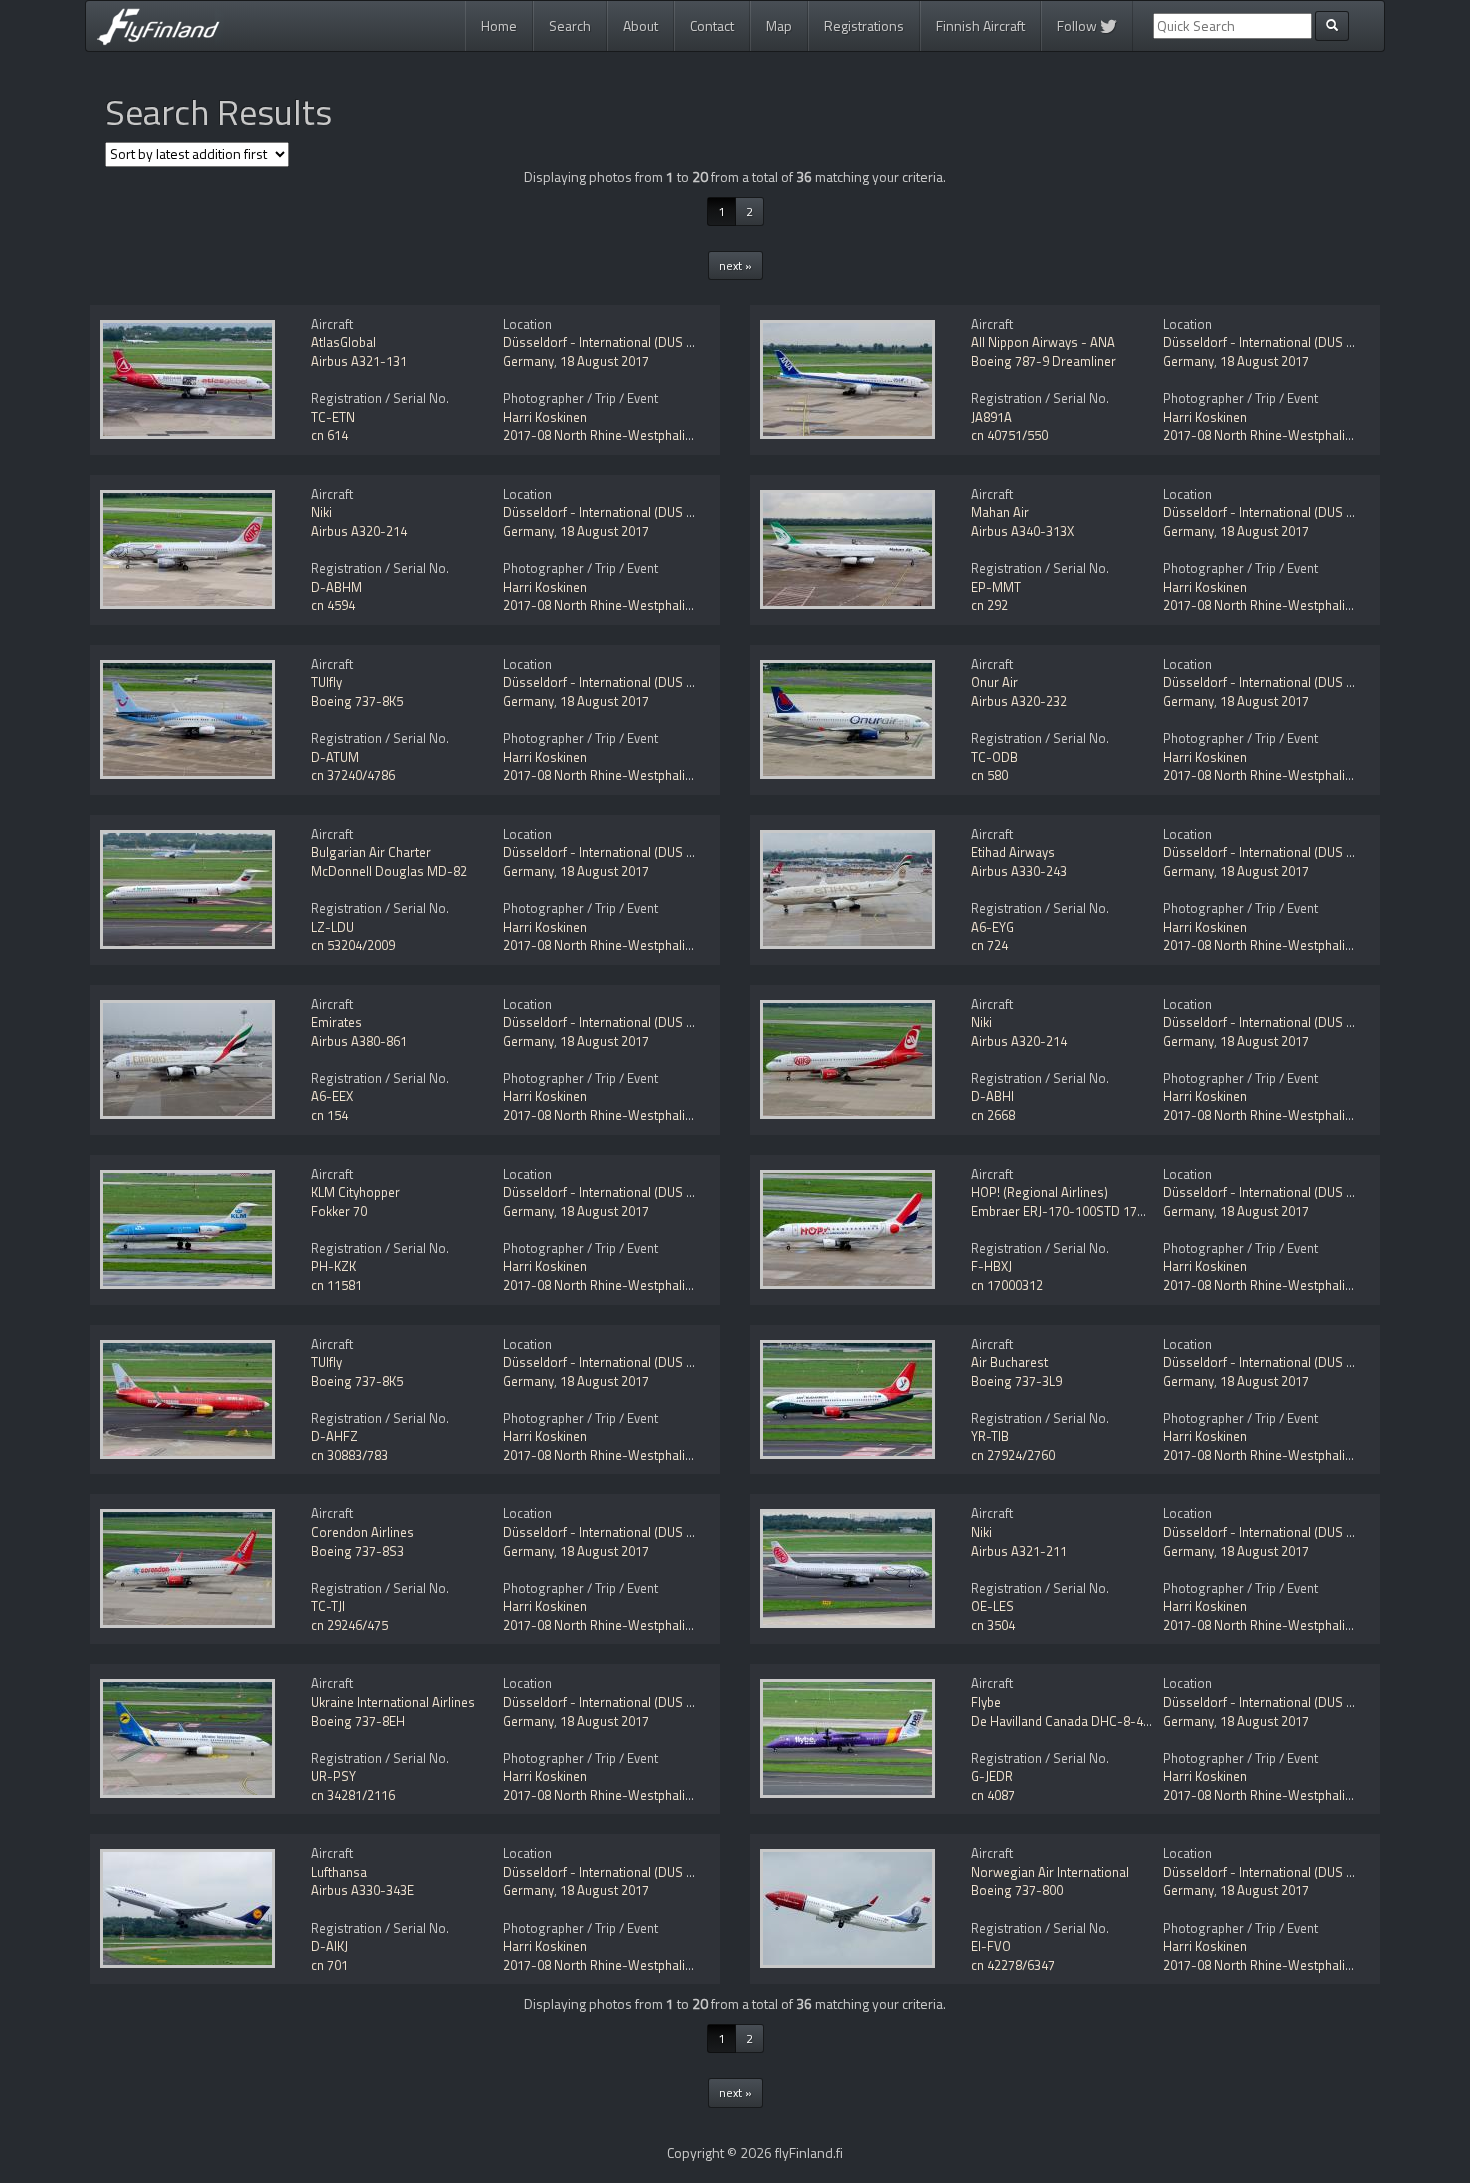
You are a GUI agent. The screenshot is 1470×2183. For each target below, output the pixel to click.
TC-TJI (328, 1606)
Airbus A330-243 (1019, 871)
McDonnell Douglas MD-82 (389, 871)
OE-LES (992, 1606)
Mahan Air (1000, 512)
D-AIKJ (329, 1946)
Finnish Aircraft (980, 25)
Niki (321, 512)
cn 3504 (993, 1625)
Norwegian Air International (1050, 1872)
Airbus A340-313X (1022, 531)
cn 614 (329, 435)
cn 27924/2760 (1013, 1455)
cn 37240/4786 (353, 775)
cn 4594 (333, 605)
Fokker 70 (339, 1211)
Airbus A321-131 (359, 361)
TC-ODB (994, 757)
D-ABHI (992, 1096)
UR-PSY (333, 1776)
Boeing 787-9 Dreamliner (1043, 361)
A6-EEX (332, 1096)
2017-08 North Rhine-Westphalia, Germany (626, 435)
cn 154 (329, 1115)
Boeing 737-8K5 (357, 701)
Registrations (864, 25)
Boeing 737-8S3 (357, 1551)
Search (570, 25)
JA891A (991, 417)
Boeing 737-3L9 (1016, 1381)
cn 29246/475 (349, 1625)
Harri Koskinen (545, 417)
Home (499, 25)
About (640, 25)
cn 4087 (993, 1795)
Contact (712, 25)
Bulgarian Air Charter (371, 852)
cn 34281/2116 (353, 1795)
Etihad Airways (1013, 852)
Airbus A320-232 (1019, 701)
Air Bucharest (1009, 1362)
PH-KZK (333, 1266)
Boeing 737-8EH (358, 1721)
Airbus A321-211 (1019, 1551)
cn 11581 (336, 1285)
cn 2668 (993, 1115)
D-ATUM (335, 757)
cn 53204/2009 (353, 945)
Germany (528, 361)
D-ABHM (336, 587)
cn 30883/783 (349, 1455)
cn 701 (329, 1965)
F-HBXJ (991, 1266)
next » (735, 265)
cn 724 (989, 945)
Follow (1078, 25)
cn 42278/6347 (1013, 1965)
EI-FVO (991, 1946)
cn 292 (989, 605)
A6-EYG (992, 927)
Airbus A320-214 (359, 531)
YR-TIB (990, 1436)
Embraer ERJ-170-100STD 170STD (1069, 1211)
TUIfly (326, 682)
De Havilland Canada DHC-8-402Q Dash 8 (1090, 1721)
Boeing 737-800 (1017, 1890)
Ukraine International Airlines (393, 1702)
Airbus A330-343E (362, 1890)
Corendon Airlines (362, 1532)
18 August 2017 (604, 361)
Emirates (336, 1022)
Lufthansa (339, 1872)
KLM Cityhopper (355, 1192)
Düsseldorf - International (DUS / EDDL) (616, 342)
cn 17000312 (1007, 1285)
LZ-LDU (332, 927)
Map (779, 25)
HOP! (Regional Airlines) (1039, 1192)
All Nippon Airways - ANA (1043, 342)
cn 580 (989, 775)
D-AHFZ (334, 1436)
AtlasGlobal (343, 342)
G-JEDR (992, 1776)
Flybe (986, 1702)
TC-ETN (333, 417)
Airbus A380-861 (359, 1041)
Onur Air (994, 682)
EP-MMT (996, 587)
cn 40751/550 (1009, 435)
